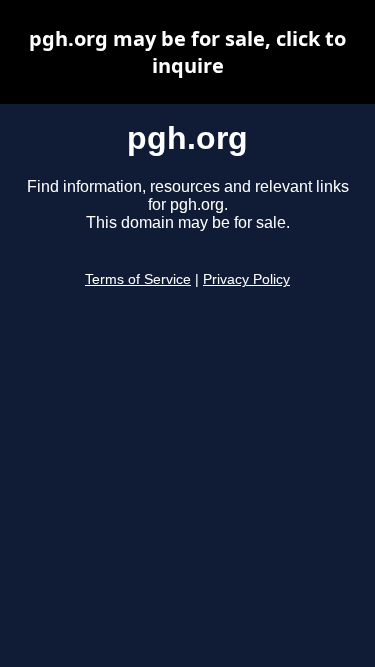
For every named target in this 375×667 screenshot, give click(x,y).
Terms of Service (138, 279)
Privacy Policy (246, 279)
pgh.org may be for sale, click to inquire (187, 52)
